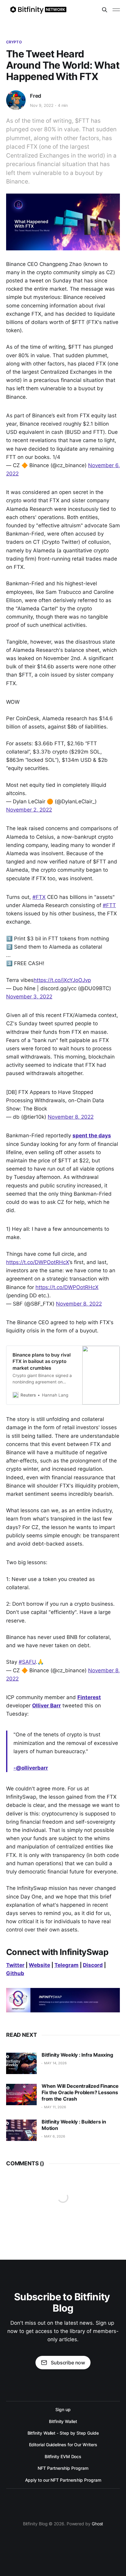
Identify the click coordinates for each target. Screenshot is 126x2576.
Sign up (63, 2409)
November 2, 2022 (29, 810)
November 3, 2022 (29, 997)
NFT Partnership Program (63, 2468)
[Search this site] (105, 10)
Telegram (67, 1965)
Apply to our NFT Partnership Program (63, 2480)
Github (15, 1973)
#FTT (109, 905)
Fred (36, 96)
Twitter (15, 1965)
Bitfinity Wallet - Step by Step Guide (63, 2433)
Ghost (98, 2524)
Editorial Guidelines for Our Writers (63, 2445)
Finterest (89, 1697)
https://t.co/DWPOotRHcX (38, 1262)
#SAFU (27, 1662)
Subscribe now (68, 2363)
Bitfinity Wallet (63, 2421)
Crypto (14, 42)
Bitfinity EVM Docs (63, 2456)
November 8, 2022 (71, 1117)
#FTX (39, 897)
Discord (93, 1965)
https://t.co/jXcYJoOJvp (62, 980)
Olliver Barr (46, 1706)
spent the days (92, 1135)
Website (39, 1965)
